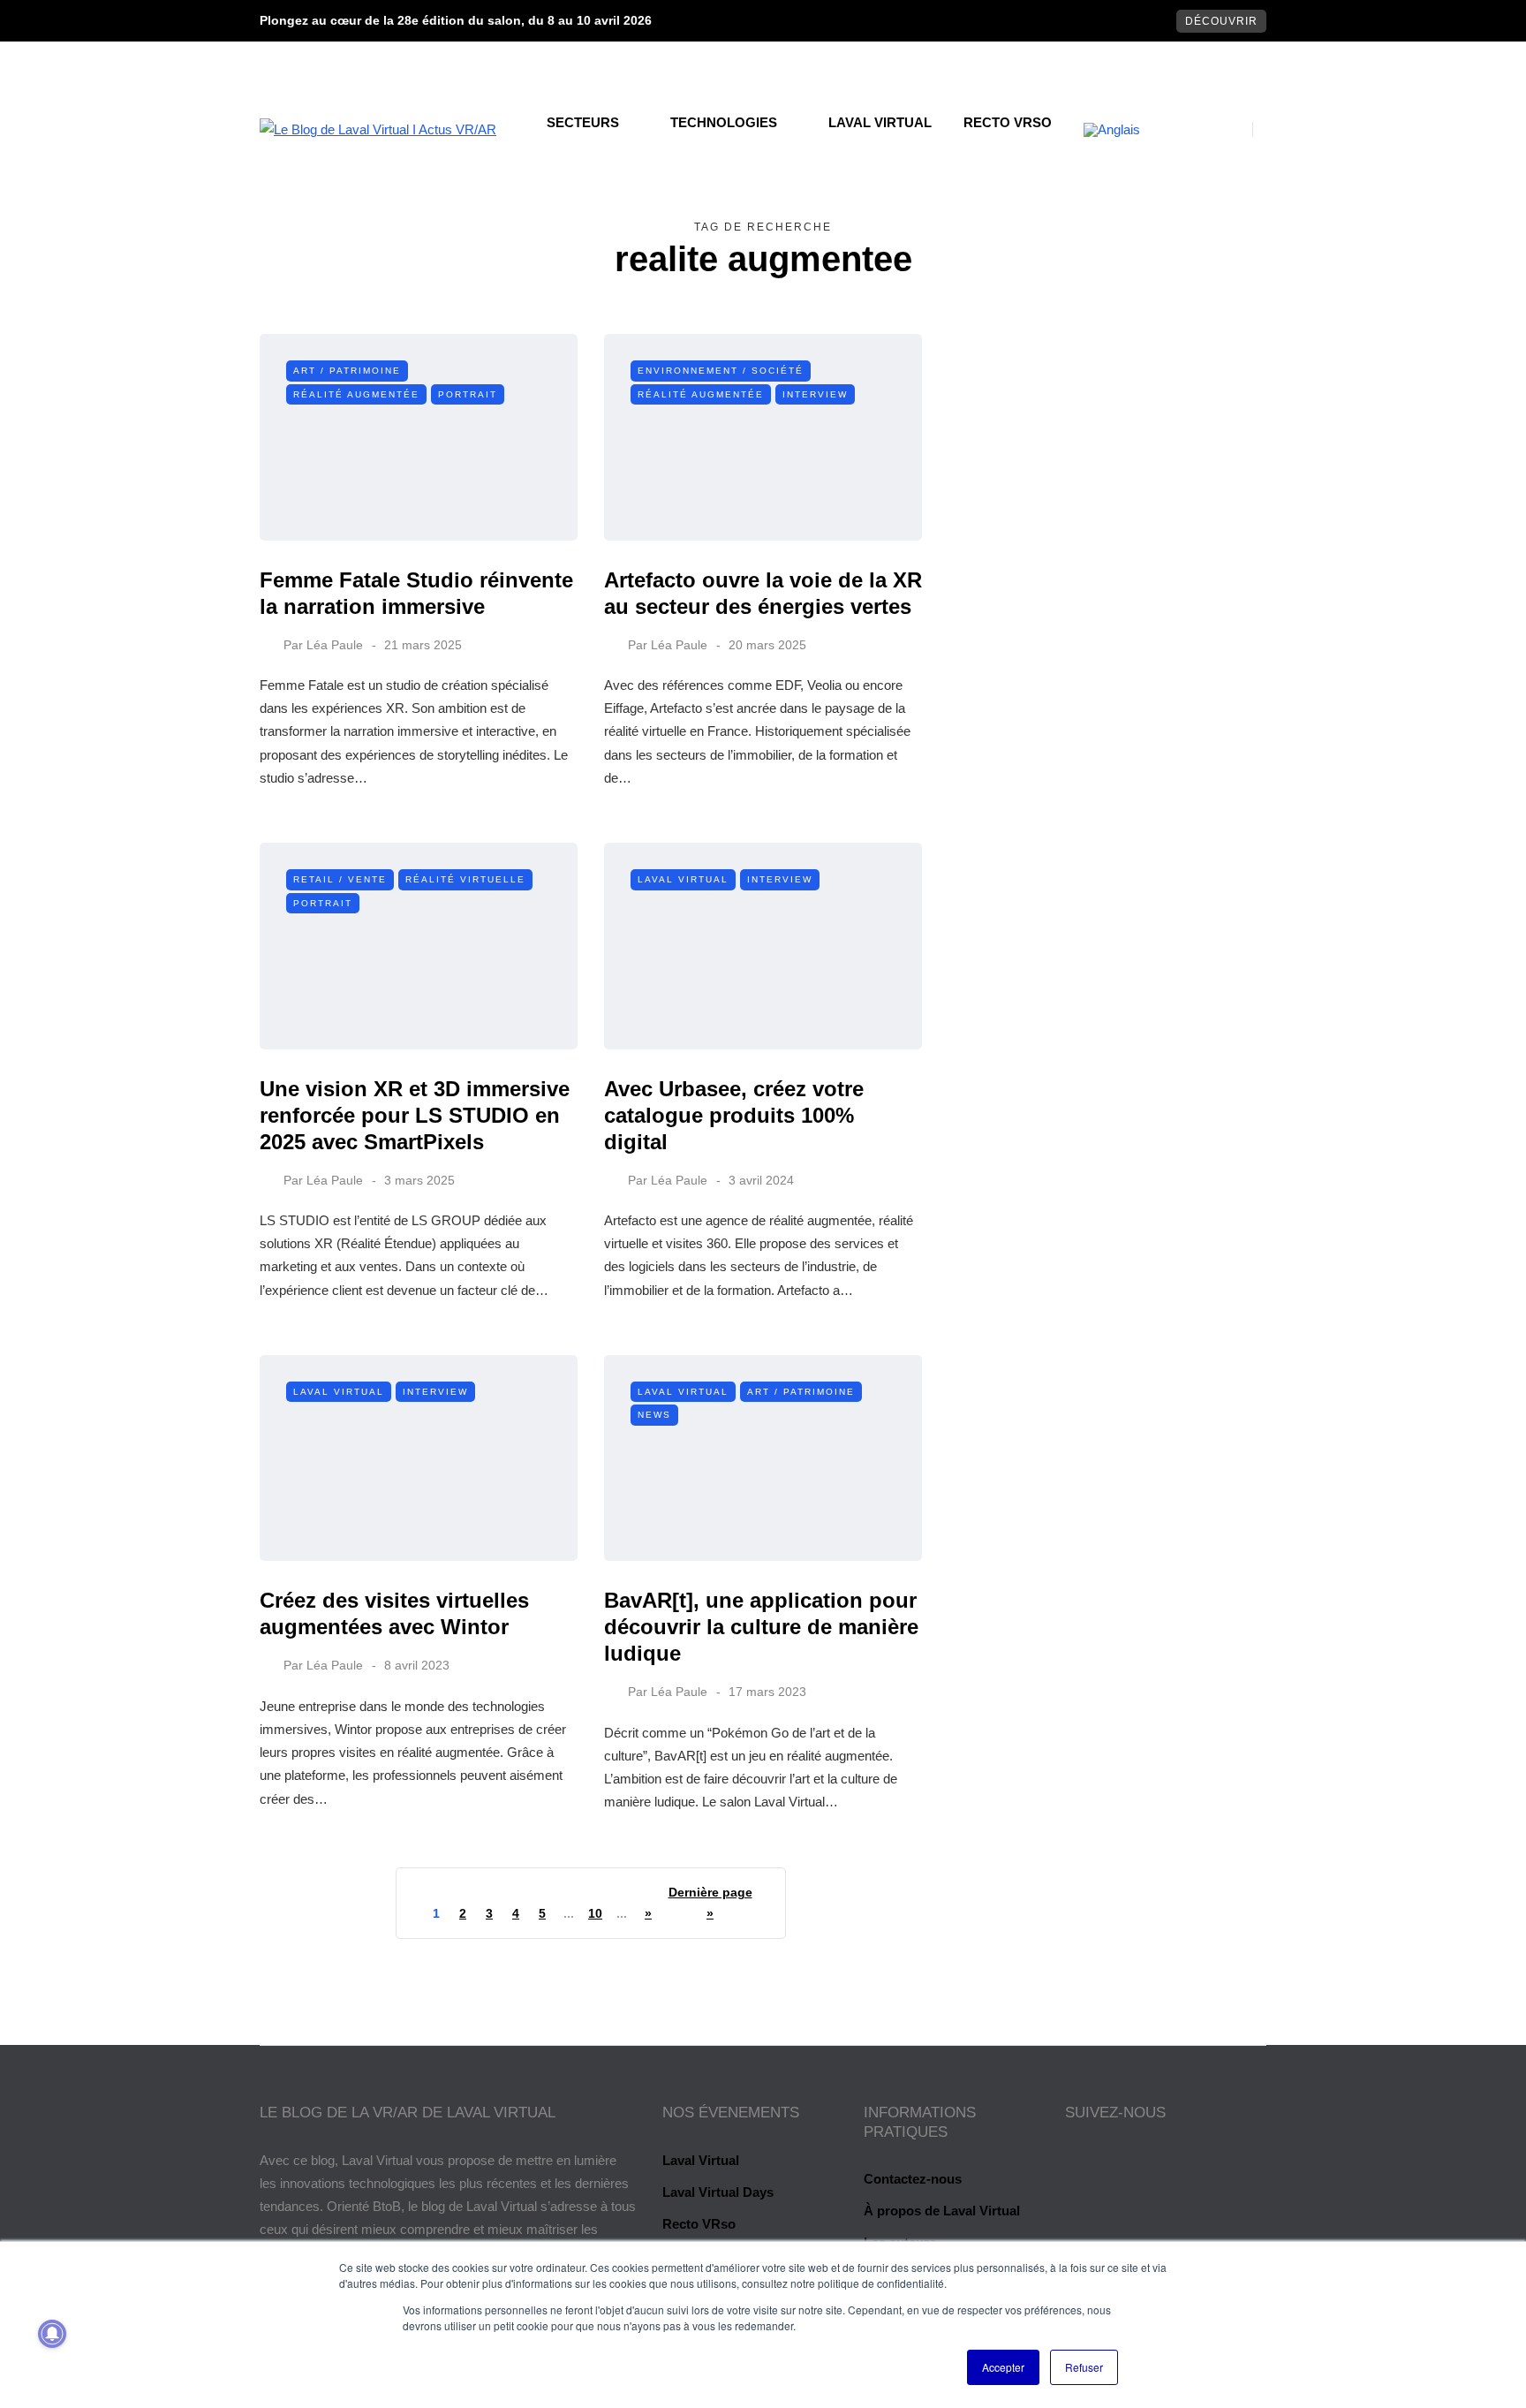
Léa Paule (335, 645)
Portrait (468, 394)
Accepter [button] (1003, 2367)
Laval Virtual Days (718, 2192)
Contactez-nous (913, 2179)
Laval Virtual (880, 122)
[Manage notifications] (52, 2334)
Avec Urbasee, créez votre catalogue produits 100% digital (734, 1115)
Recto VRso (1008, 122)
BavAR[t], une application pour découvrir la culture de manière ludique (761, 1627)
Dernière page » (710, 1903)
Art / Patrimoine (347, 371)
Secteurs (583, 122)
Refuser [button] (1084, 2367)
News (654, 1415)
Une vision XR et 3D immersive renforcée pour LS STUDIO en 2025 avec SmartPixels (415, 1115)
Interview (815, 394)
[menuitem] (1112, 130)
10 (595, 1913)
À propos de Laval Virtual (942, 2211)
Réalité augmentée (356, 394)
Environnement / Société (721, 371)
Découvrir (1221, 21)
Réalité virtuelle (465, 879)
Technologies (724, 122)
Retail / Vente (340, 879)
